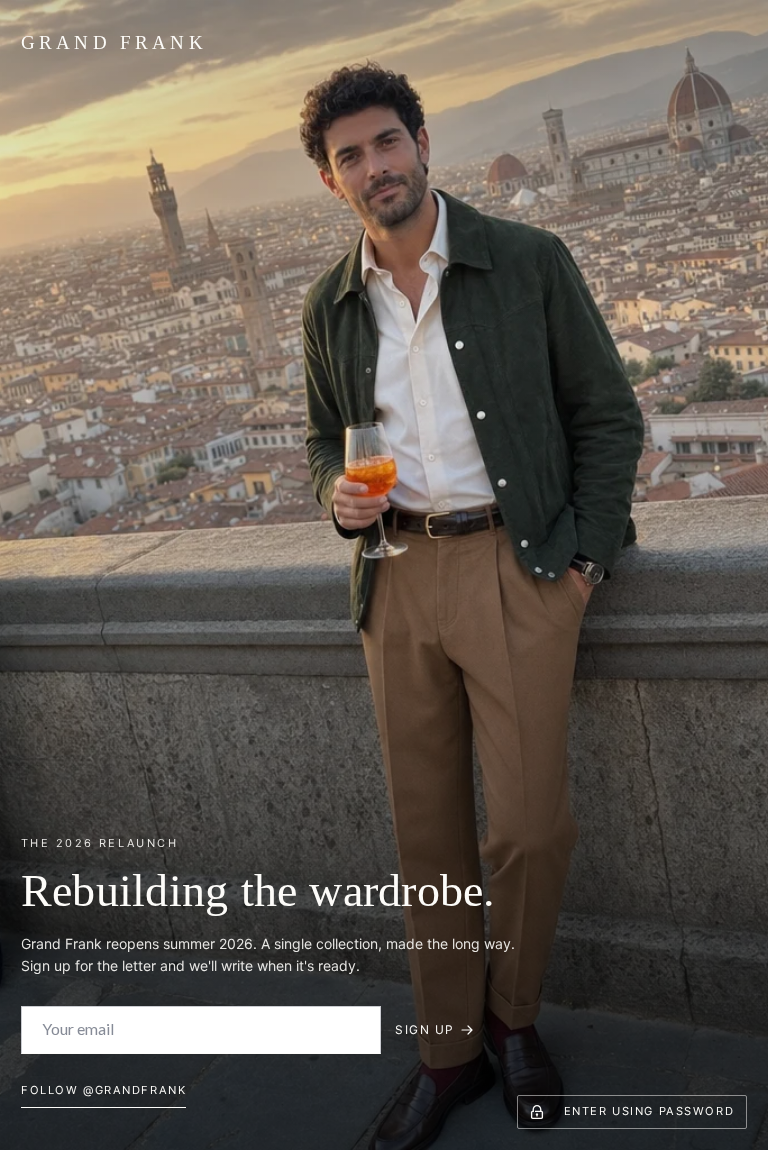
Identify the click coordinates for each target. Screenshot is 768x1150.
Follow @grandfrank (103, 1090)
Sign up (424, 1029)
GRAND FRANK (114, 42)
